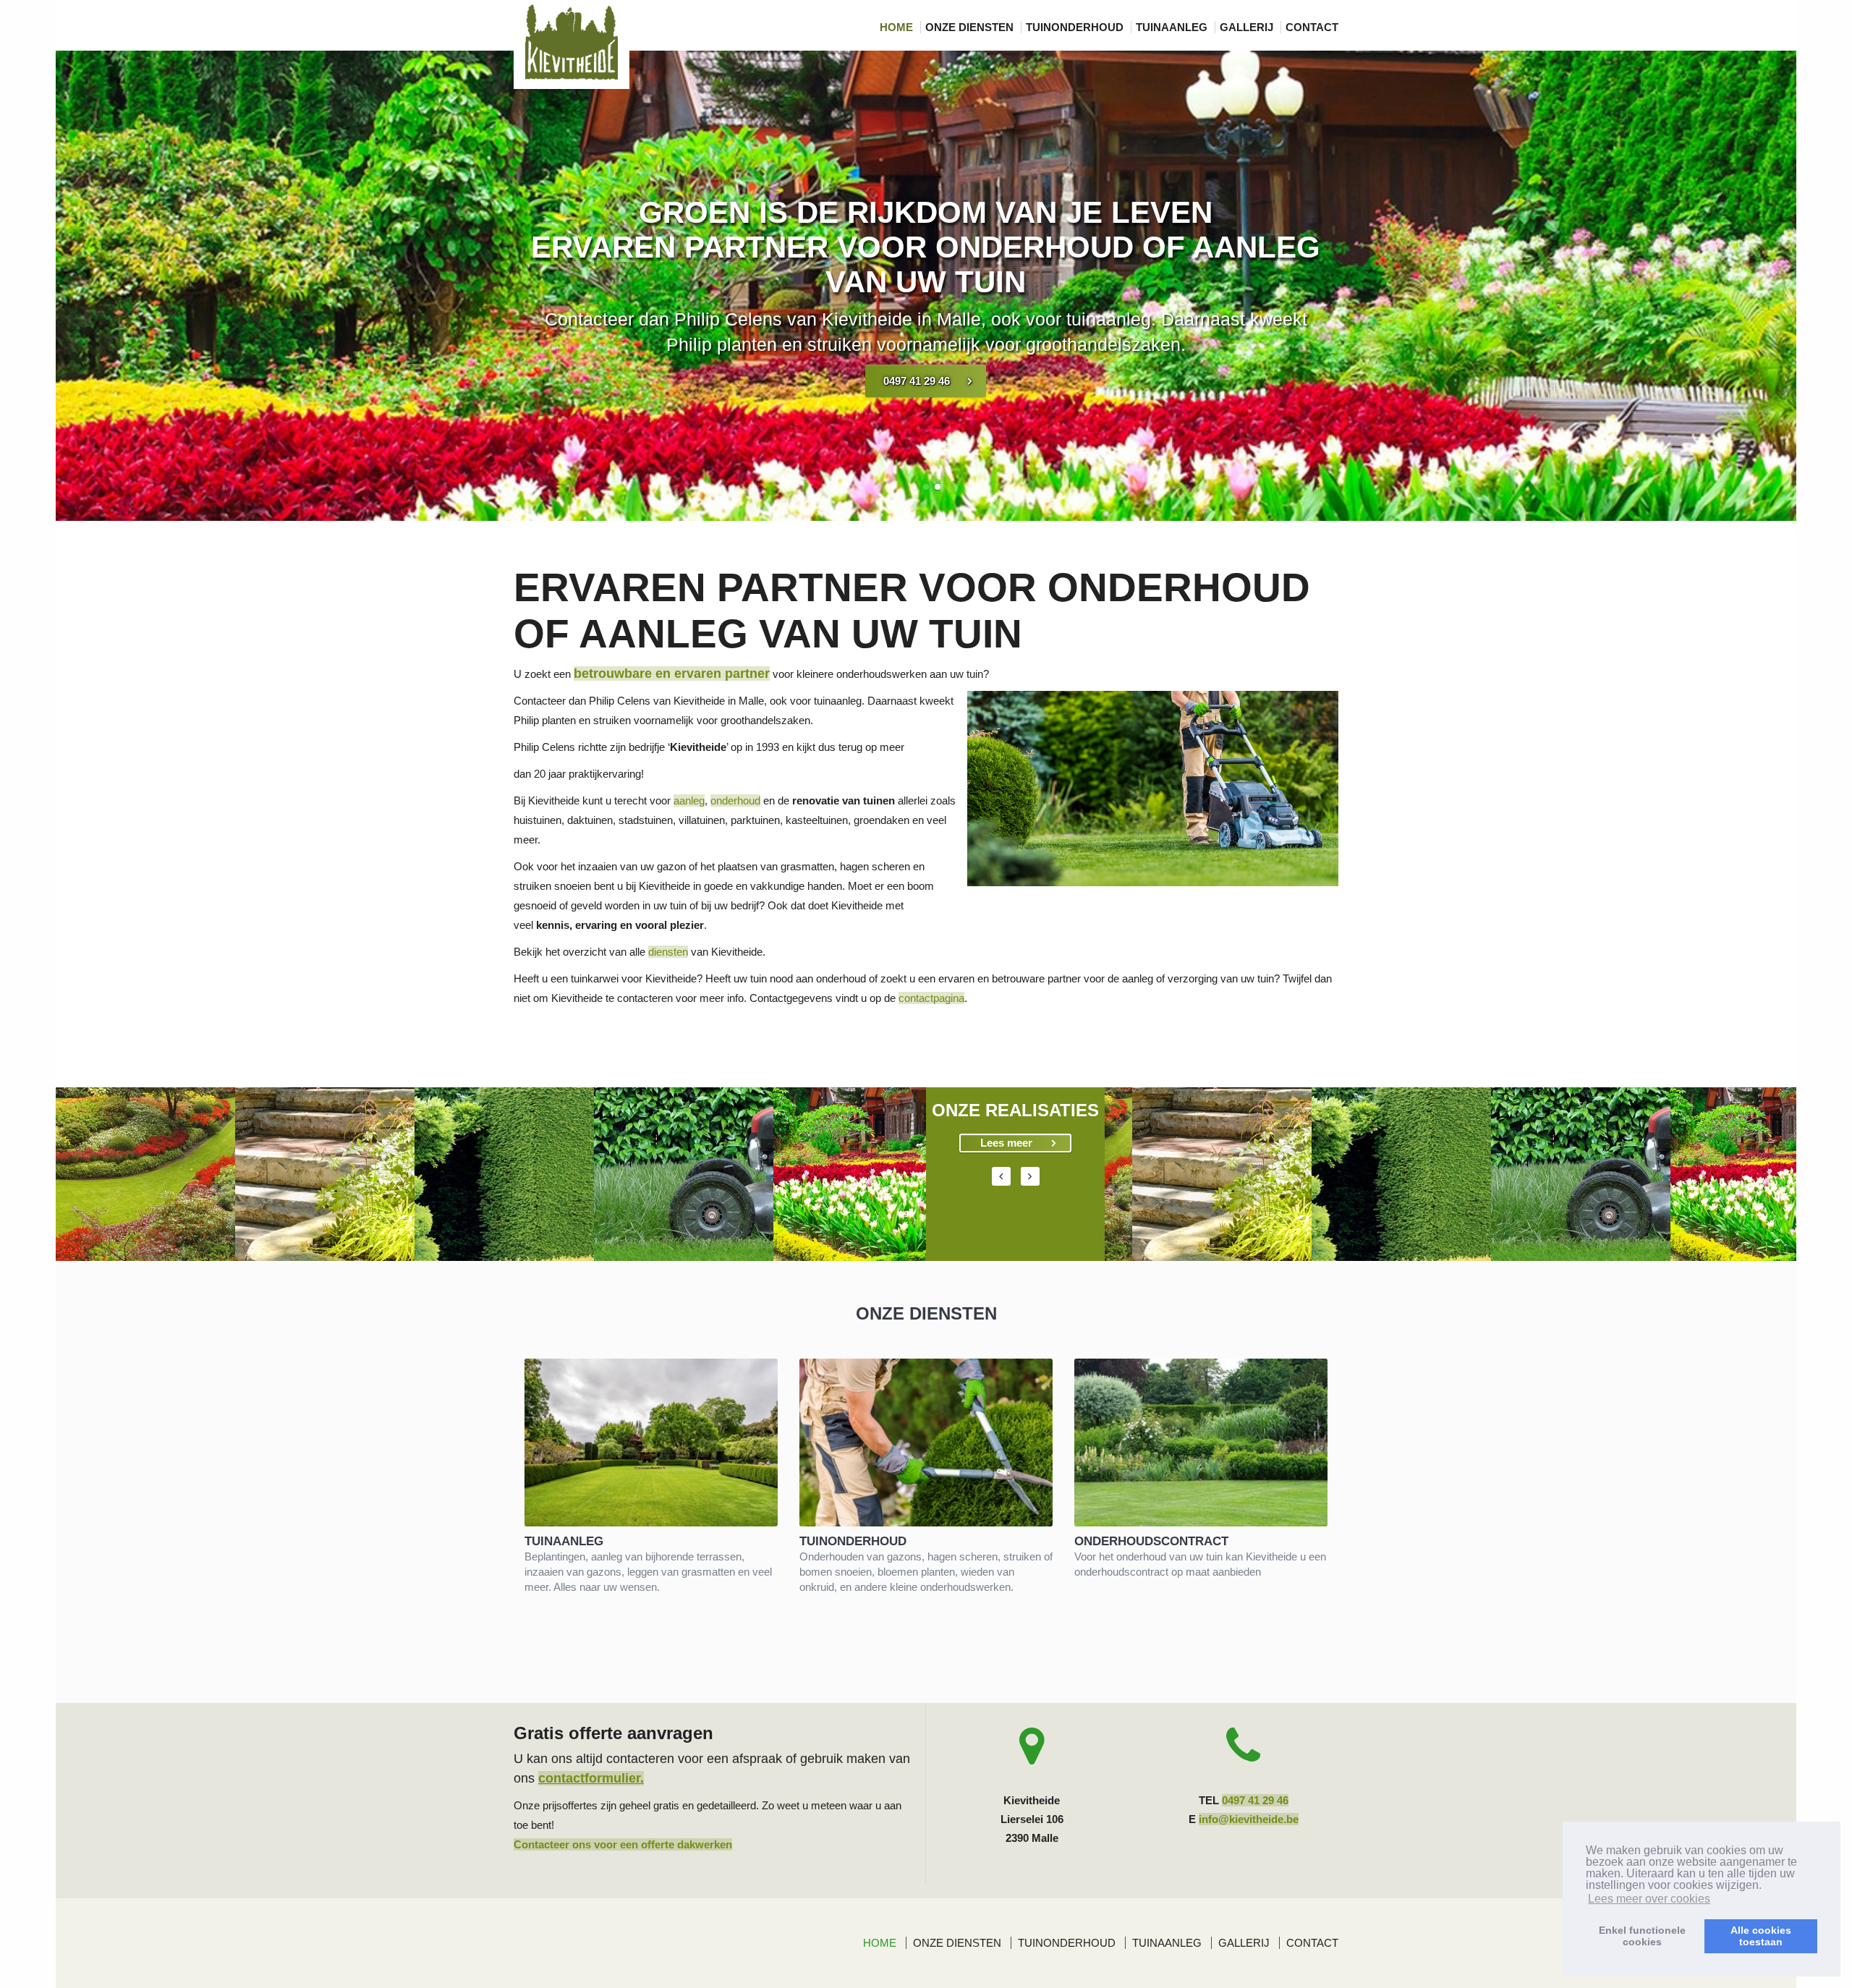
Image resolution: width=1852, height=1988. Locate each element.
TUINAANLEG (1173, 27)
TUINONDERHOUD (1076, 27)
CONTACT (1312, 27)
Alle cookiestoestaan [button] (1761, 1936)
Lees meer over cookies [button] (1649, 1899)
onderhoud (735, 800)
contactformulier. (591, 1778)
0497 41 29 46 (917, 381)
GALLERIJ (1248, 27)
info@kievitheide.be (1249, 1819)
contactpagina (931, 998)
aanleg (689, 800)
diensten (668, 952)
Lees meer (1006, 1143)
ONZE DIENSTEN (971, 27)
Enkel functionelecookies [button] (1642, 1936)
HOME (898, 27)
